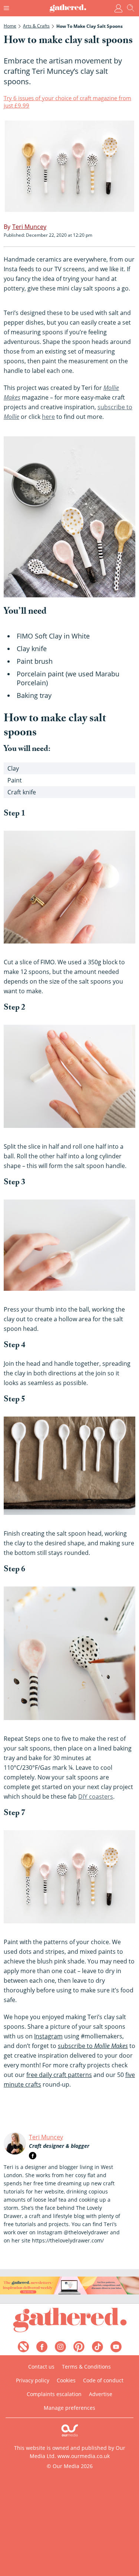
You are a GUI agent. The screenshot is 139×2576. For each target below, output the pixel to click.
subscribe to (93, 2046)
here (48, 417)
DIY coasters (96, 1796)
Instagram (48, 2036)
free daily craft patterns (59, 2075)
